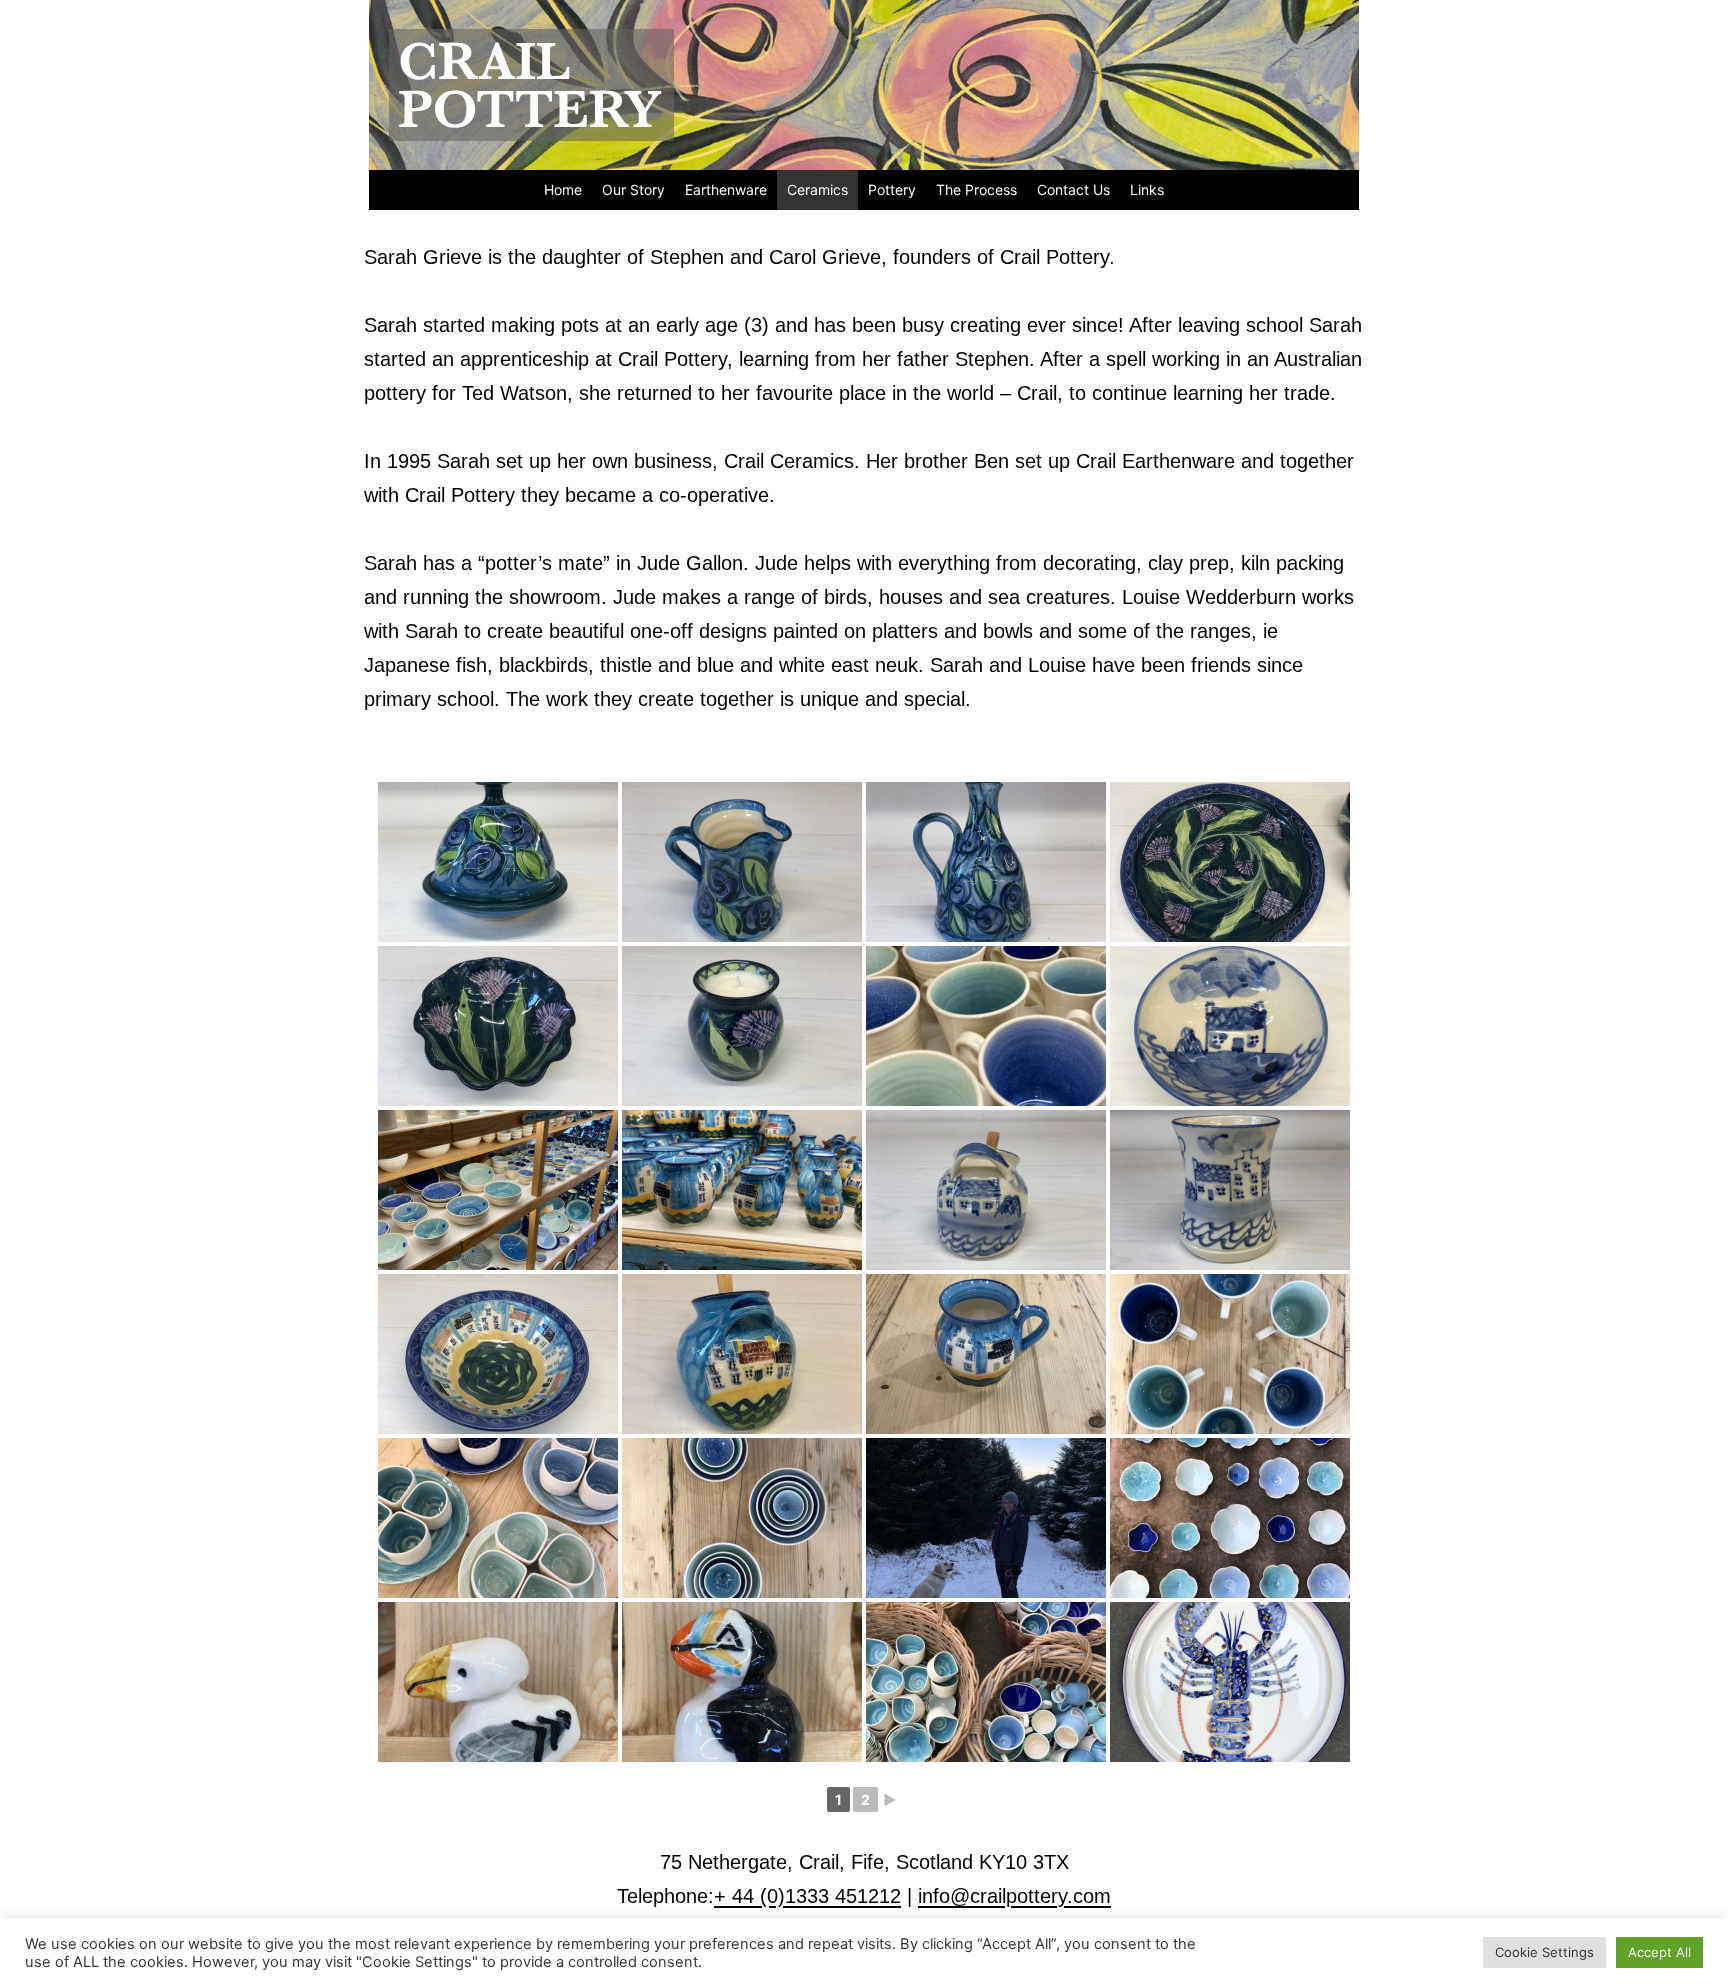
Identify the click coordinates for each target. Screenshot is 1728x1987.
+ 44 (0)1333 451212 (807, 1896)
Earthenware (726, 189)
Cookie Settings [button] (1544, 1952)
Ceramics (817, 189)
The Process (976, 189)
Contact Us (1073, 189)
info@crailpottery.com (1014, 1896)
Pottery (892, 189)
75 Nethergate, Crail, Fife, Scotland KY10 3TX (864, 1862)
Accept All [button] (1659, 1952)
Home (563, 189)
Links (1147, 189)
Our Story (633, 189)
